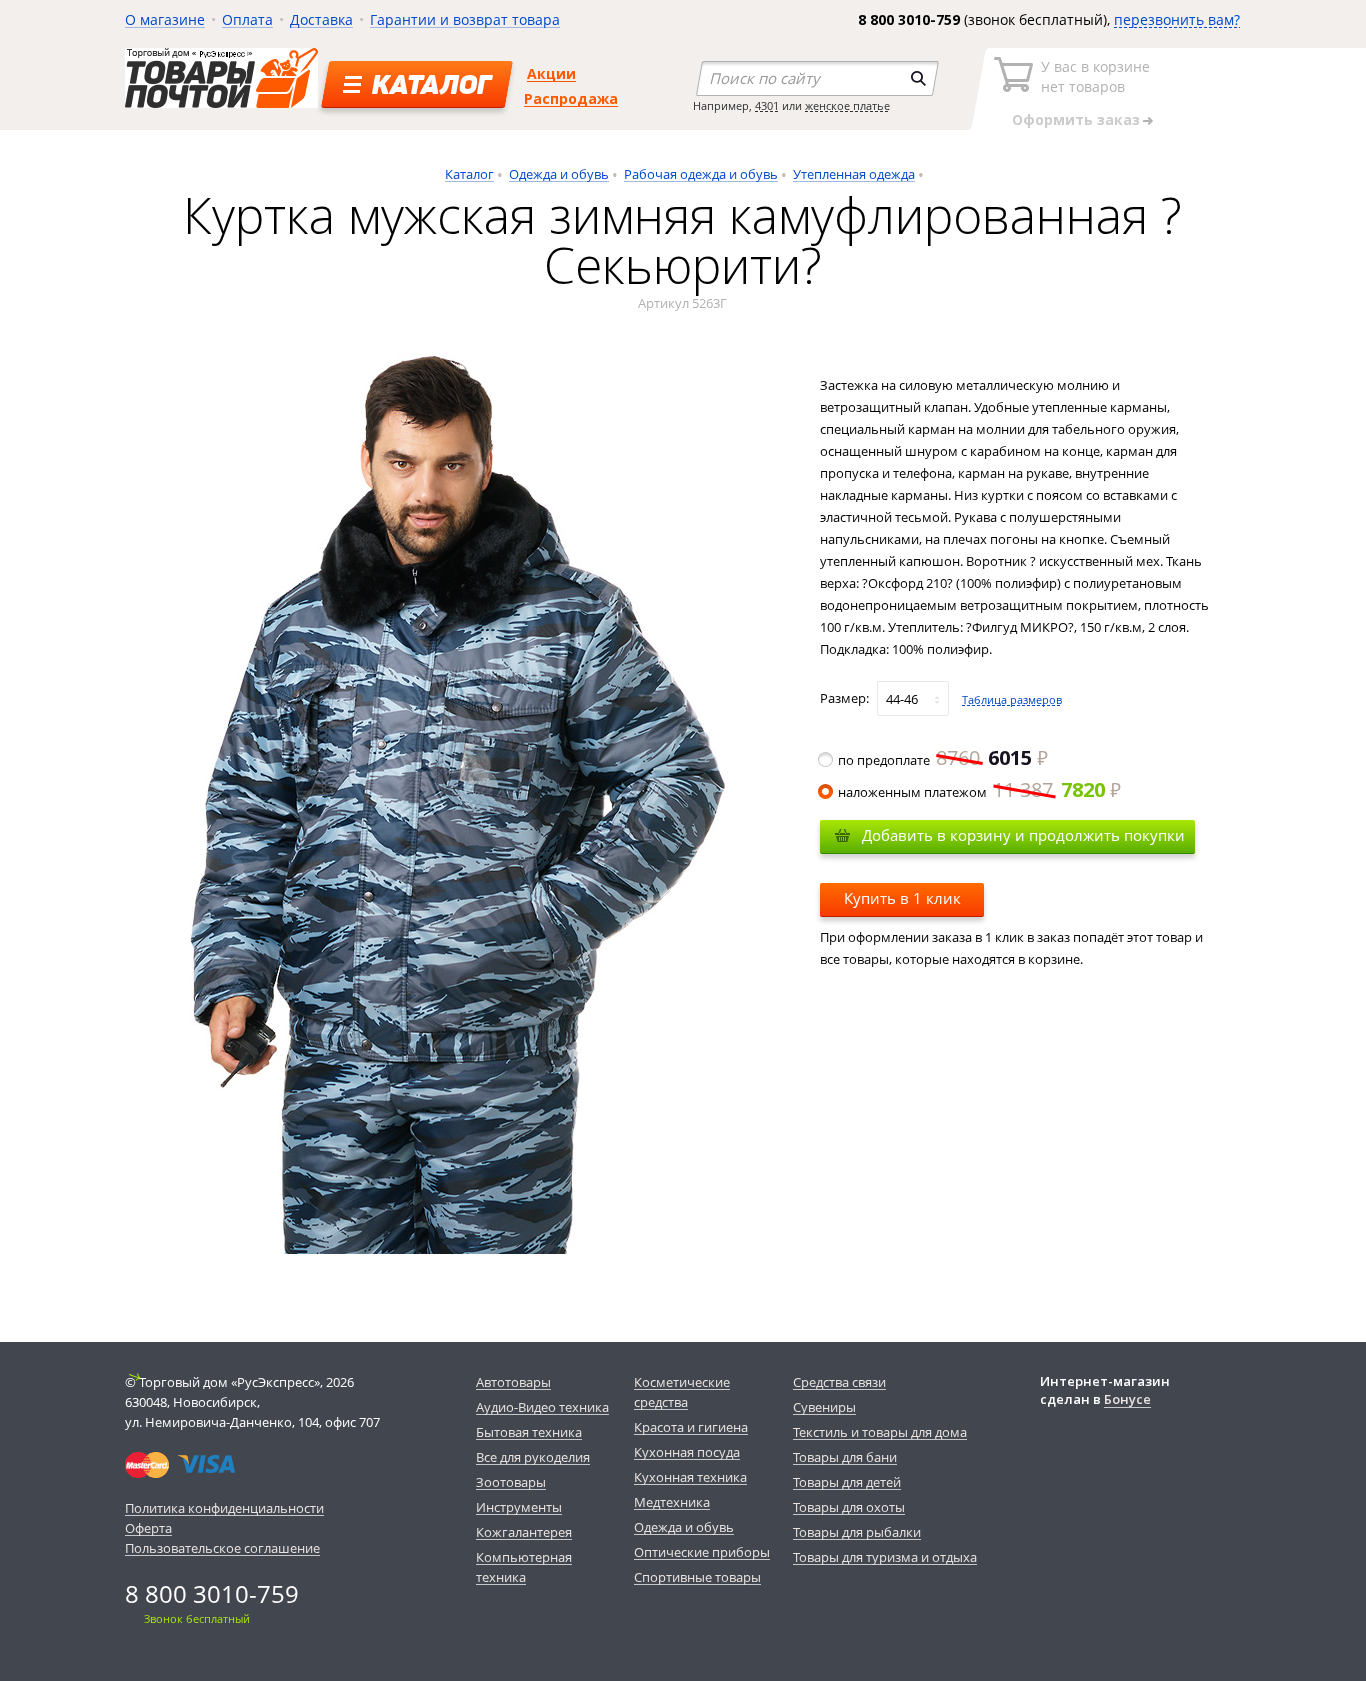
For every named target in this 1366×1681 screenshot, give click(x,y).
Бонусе (1127, 1399)
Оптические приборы (702, 1552)
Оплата (247, 19)
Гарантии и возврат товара (465, 19)
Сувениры (824, 1407)
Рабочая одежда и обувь (701, 174)
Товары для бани (845, 1457)
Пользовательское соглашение (222, 1548)
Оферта (148, 1528)
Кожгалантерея (524, 1532)
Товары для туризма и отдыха (885, 1557)
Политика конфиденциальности (224, 1508)
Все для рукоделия (533, 1457)
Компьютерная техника (524, 1567)
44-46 (902, 699)
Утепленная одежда (854, 174)
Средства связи (839, 1382)
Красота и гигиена (691, 1427)
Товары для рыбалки (857, 1532)
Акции (551, 73)
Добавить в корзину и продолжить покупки (1023, 835)
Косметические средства (682, 1392)
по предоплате (935, 760)
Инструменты (519, 1507)
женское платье (847, 105)
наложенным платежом (971, 792)
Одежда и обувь (559, 174)
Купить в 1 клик (902, 898)
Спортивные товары (697, 1577)
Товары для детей (847, 1482)
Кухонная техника (690, 1477)
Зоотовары (511, 1482)
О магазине (165, 19)
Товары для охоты (849, 1507)
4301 (767, 105)
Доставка (321, 19)
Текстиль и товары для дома (880, 1432)
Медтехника (672, 1502)
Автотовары (513, 1382)
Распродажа (571, 98)
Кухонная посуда (687, 1452)
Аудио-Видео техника (542, 1407)
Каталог (469, 174)
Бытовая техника (529, 1432)
